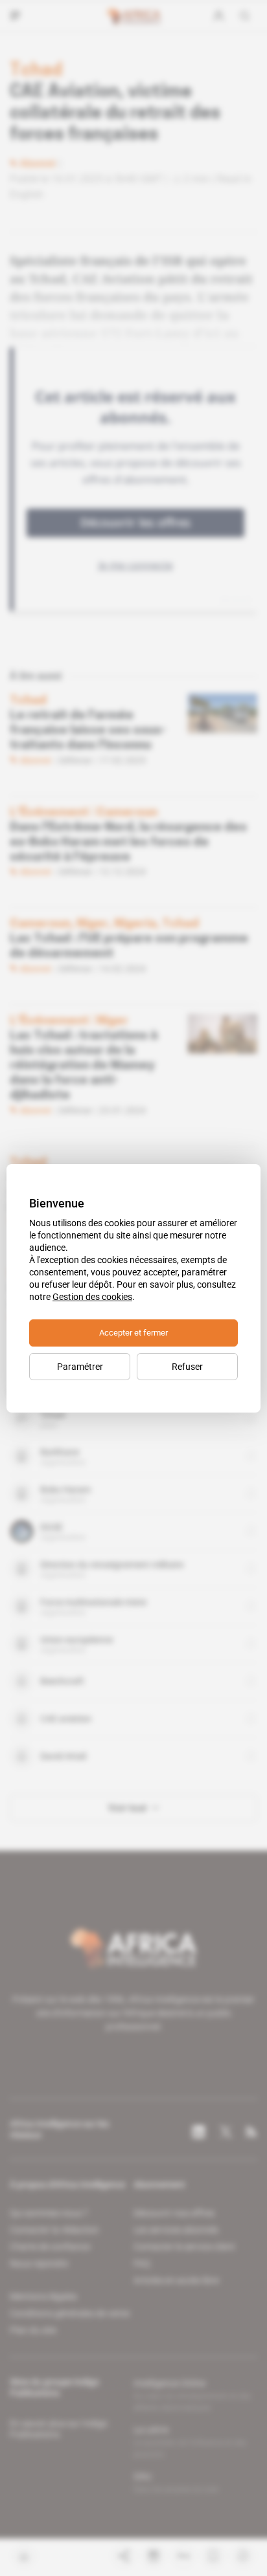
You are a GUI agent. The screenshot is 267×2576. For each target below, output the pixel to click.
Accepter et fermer (133, 1333)
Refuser (187, 1367)
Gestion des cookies (92, 1297)
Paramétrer (80, 1367)
